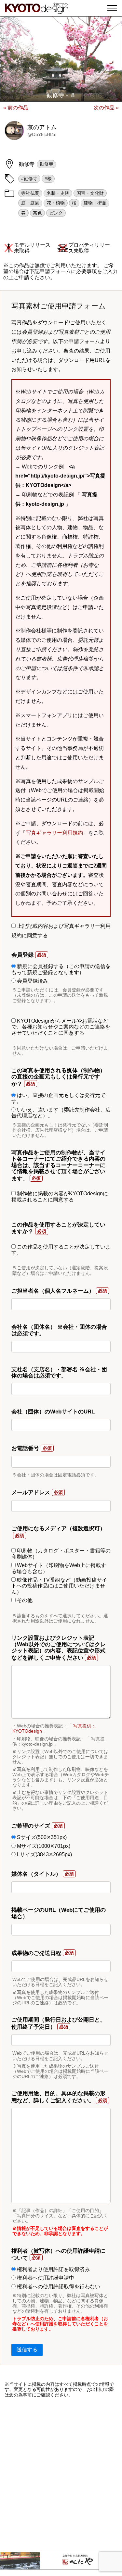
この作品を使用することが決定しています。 (61, 1250)
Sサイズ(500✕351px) (41, 1837)
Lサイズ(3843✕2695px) (44, 1854)
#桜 (48, 179)
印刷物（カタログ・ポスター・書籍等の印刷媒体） (61, 1554)
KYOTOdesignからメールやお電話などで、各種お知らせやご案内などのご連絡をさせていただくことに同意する (61, 1027)
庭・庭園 (30, 203)
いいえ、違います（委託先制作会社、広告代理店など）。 (61, 1113)
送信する (27, 2350)
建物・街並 (95, 203)
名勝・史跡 (58, 193)
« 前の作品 (16, 108)
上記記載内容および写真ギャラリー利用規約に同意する (61, 931)
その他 (24, 1600)
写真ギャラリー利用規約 (54, 833)
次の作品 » (106, 108)
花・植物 (56, 203)
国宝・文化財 (90, 193)
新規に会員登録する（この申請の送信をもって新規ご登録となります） (61, 969)
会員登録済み (32, 981)
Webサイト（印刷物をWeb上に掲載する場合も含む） (59, 1568)
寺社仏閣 (30, 193)
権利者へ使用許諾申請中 (45, 2278)
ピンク (56, 213)
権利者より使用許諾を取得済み (53, 2269)
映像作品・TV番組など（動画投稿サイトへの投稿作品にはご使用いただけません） (59, 1586)
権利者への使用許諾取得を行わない (58, 2287)
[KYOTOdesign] (37, 11)
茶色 (37, 213)
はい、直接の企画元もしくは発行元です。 (58, 1098)
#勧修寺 (29, 179)
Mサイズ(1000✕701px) (43, 1846)
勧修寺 (47, 164)
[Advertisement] (61, 2475)
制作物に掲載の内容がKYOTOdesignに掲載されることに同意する (60, 1196)
